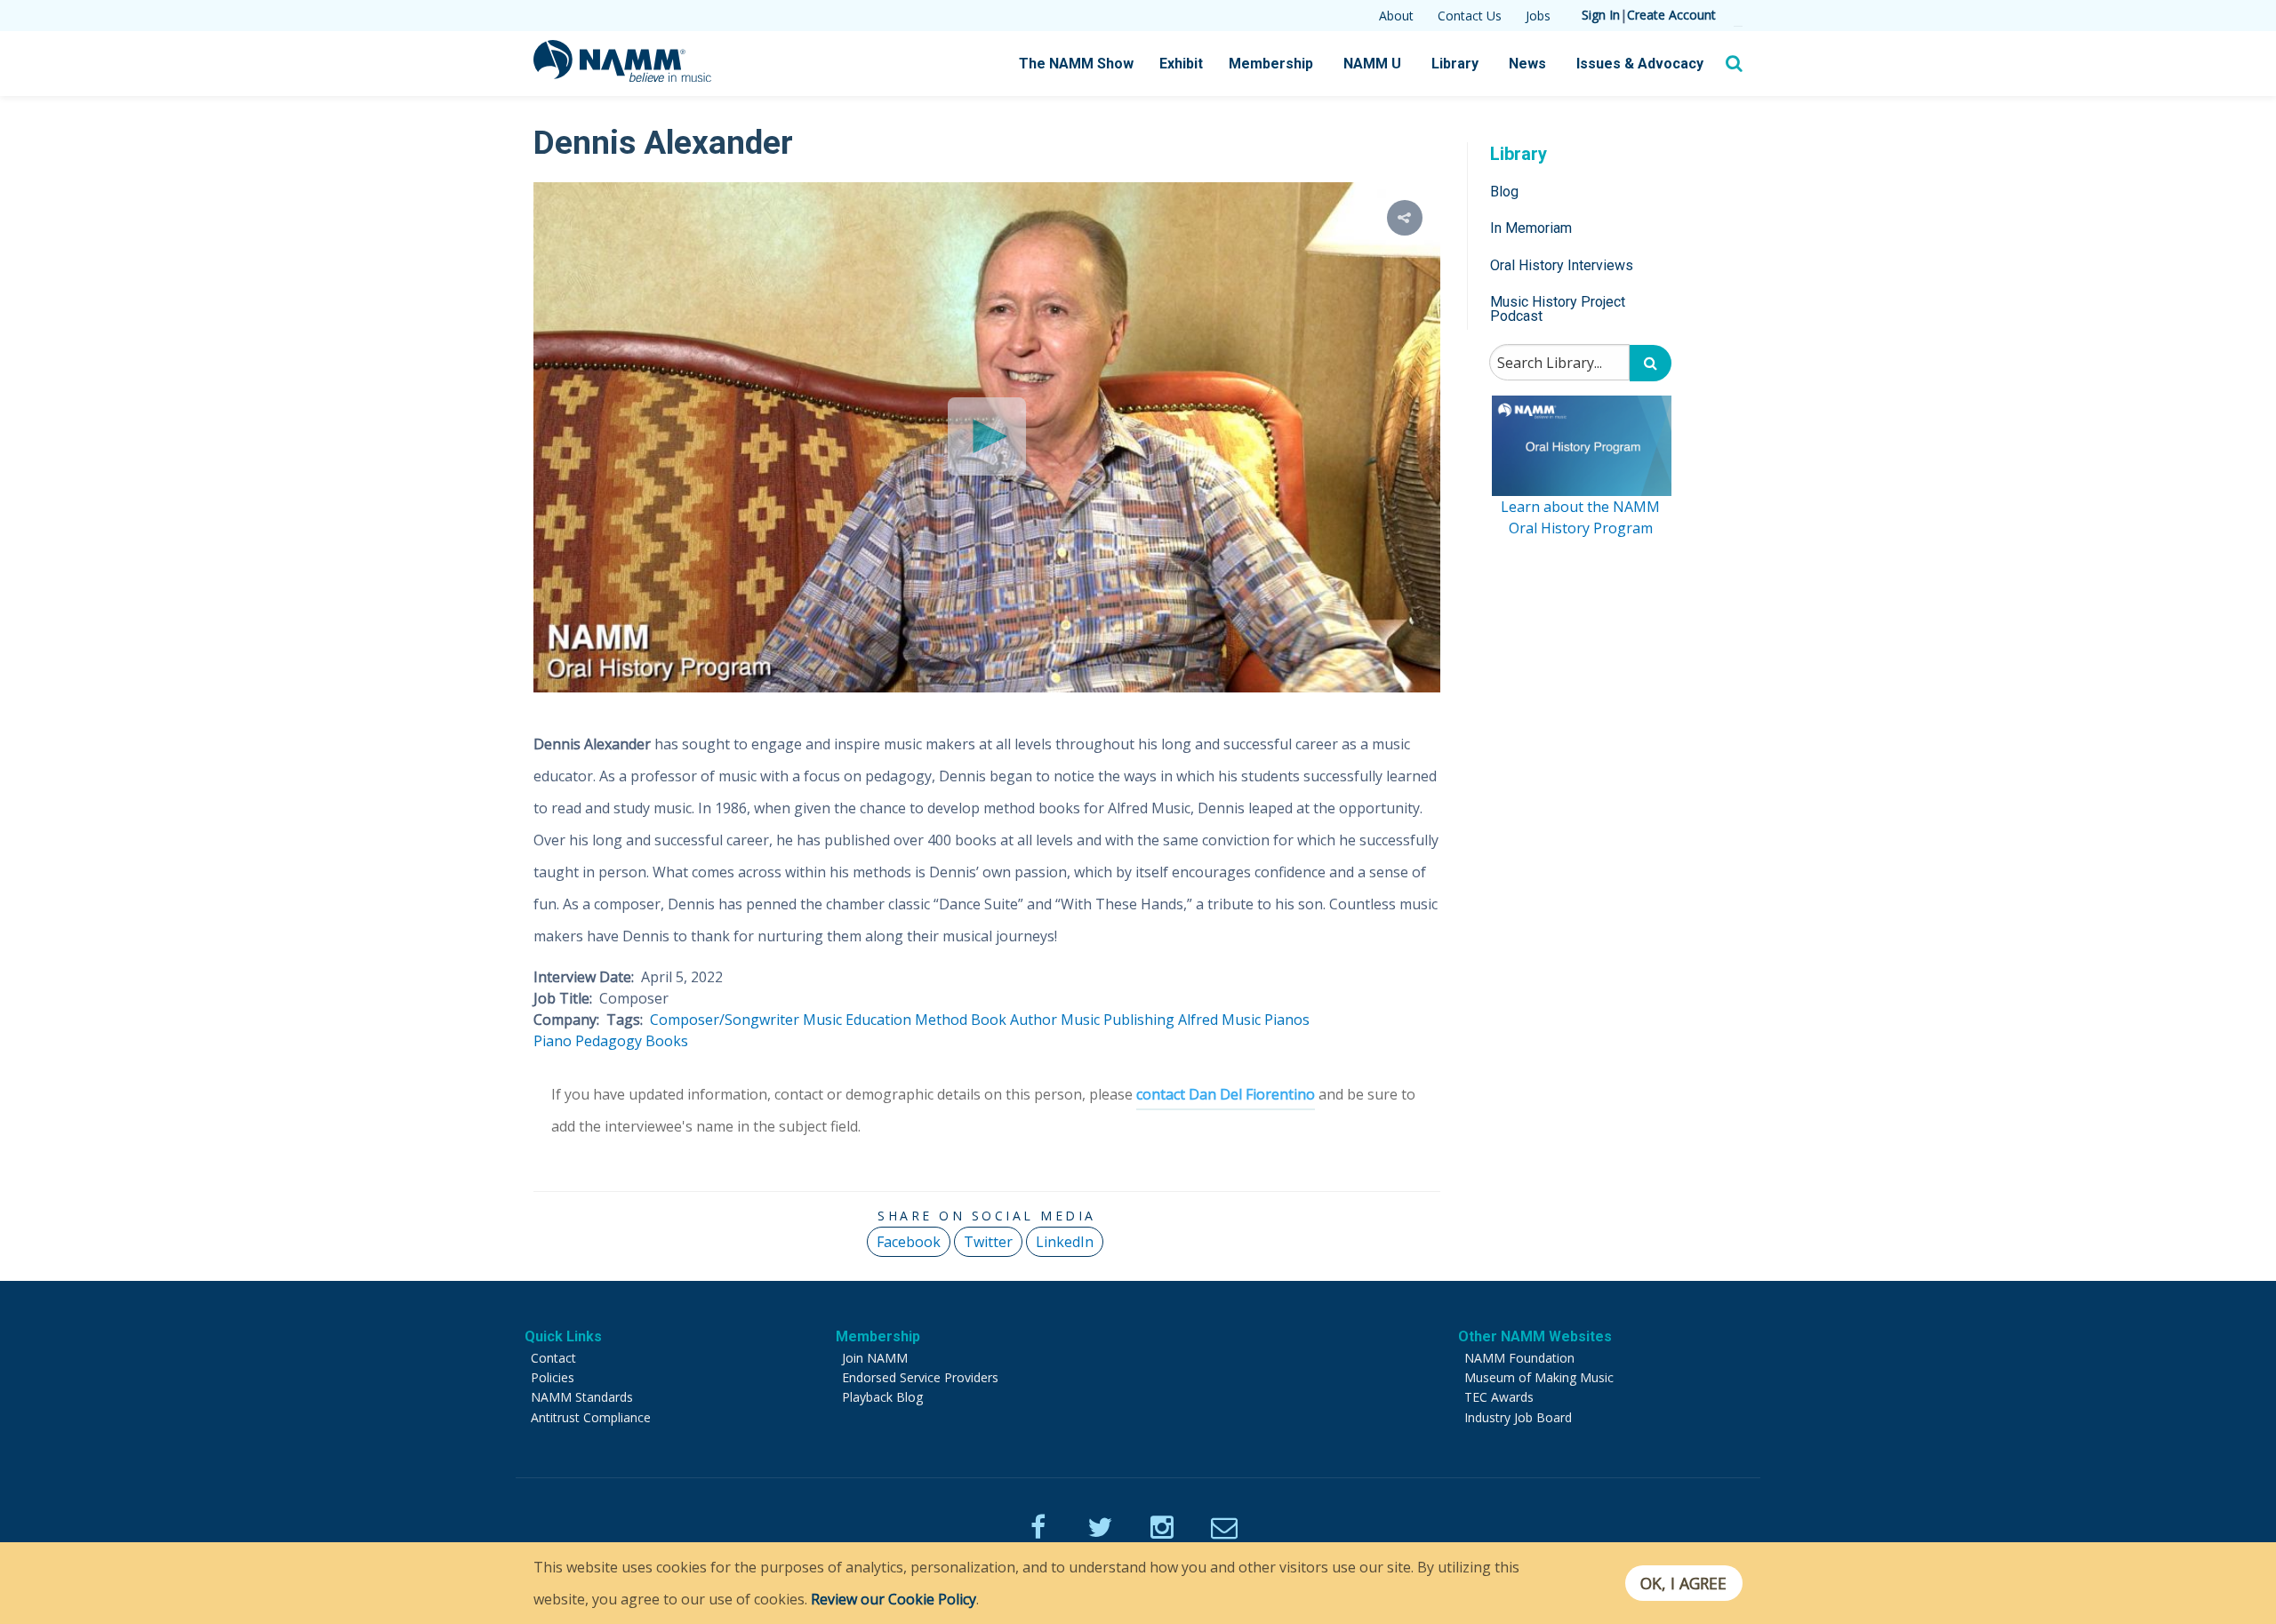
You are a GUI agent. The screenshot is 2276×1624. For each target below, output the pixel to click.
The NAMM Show (1076, 64)
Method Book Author (986, 1020)
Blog (1504, 192)
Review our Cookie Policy (894, 1599)
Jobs (1538, 16)
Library (1455, 64)
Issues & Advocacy (1640, 64)
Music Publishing (1118, 1020)
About (1396, 16)
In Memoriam (1531, 228)
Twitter (988, 1242)
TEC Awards (1499, 1397)
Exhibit (1181, 64)
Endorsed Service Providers (920, 1377)
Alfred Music (1219, 1020)
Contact (553, 1358)
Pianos (1287, 1020)
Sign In (1601, 15)
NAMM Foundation (1519, 1358)
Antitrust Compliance (591, 1417)
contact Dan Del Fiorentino (1226, 1094)
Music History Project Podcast (1558, 309)
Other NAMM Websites (1535, 1336)
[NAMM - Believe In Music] (622, 76)
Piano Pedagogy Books (611, 1041)
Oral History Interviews (1562, 265)
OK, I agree (1683, 1583)
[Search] (1651, 363)
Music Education (857, 1020)
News (1527, 64)
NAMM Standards (582, 1397)
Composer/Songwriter (725, 1020)
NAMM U (1372, 64)
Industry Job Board (1518, 1417)
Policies (553, 1377)
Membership (1271, 64)
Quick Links (563, 1336)
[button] (1405, 218)
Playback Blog (882, 1397)
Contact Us (1470, 16)
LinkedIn (1065, 1242)
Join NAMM (875, 1358)
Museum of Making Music (1539, 1377)
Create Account (1671, 15)
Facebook (909, 1242)
